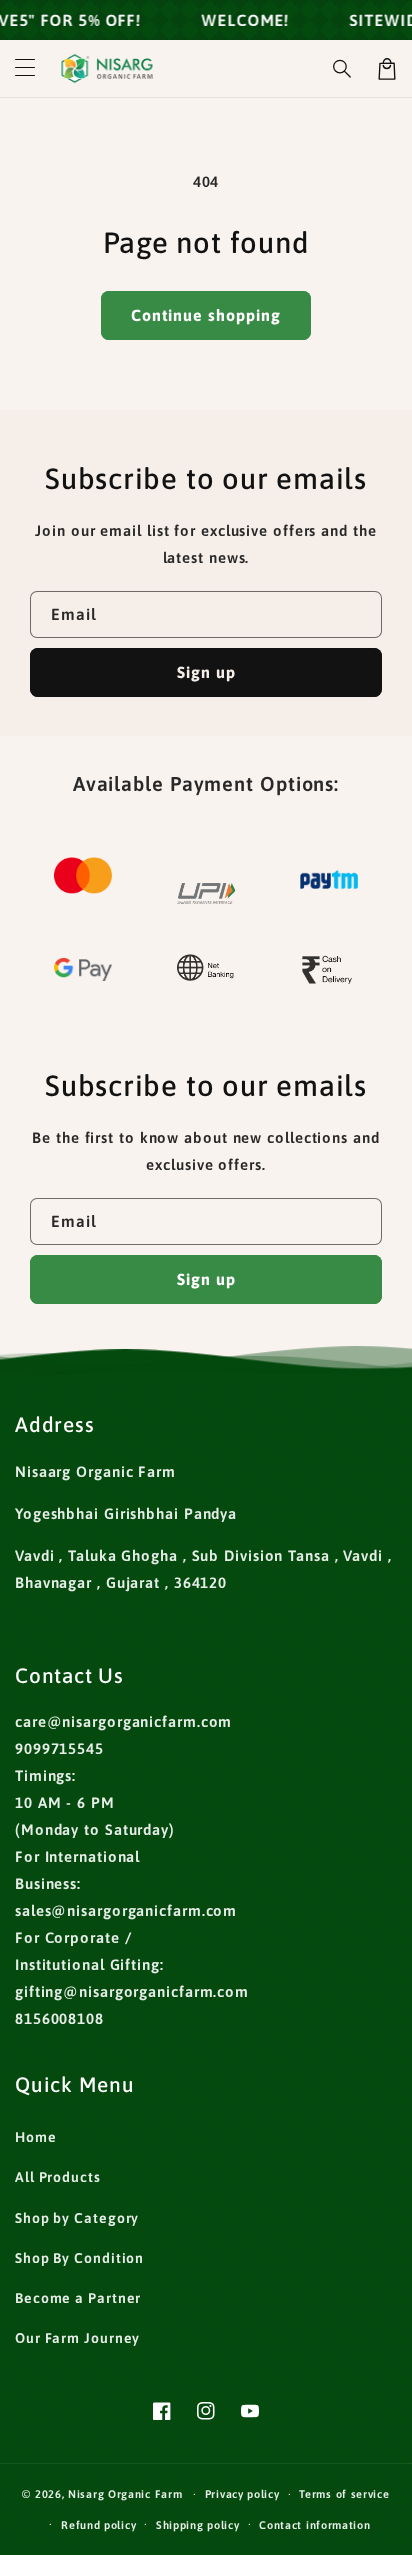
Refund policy (98, 2525)
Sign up (206, 672)
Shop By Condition (79, 2258)
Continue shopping (206, 315)
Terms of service (344, 2494)
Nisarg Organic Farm (125, 2494)
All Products (58, 2177)
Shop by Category (77, 2218)
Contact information (314, 2525)
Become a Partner (78, 2298)
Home (36, 2137)
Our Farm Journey (77, 2338)
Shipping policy (198, 2525)
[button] (25, 69)
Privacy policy (242, 2494)
